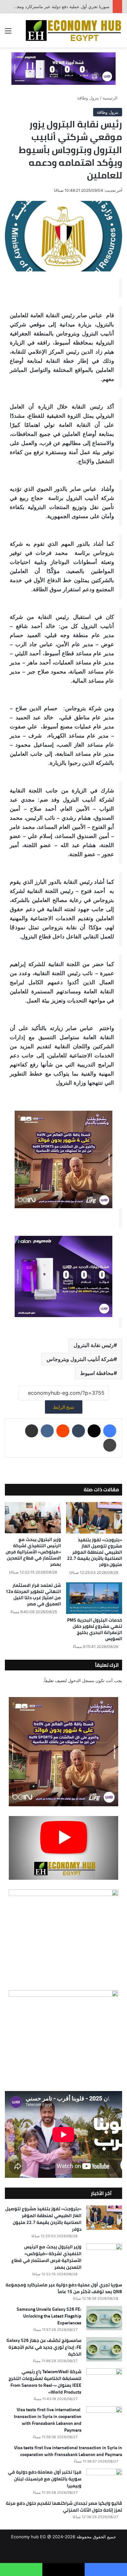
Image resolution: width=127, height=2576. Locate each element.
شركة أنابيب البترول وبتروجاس (80, 1359)
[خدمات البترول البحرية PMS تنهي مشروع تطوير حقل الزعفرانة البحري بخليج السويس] (94, 1598)
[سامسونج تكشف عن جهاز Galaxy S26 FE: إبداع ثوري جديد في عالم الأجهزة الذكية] (104, 2349)
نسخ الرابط (64, 1407)
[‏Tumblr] (78, 1431)
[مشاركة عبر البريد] (32, 1431)
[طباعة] (110, 1445)
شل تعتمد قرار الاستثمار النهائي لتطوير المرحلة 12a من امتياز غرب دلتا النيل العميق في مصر (33, 1595)
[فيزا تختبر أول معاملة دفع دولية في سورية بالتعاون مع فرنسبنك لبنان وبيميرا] (104, 2481)
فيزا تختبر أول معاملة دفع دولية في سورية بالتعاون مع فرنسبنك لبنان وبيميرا (45, 2479)
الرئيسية (111, 98)
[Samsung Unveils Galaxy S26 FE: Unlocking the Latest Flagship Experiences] (104, 2318)
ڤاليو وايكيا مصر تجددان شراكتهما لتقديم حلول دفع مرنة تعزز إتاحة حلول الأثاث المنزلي (64, 2507)
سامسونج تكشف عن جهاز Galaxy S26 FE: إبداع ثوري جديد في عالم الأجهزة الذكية (44, 2347)
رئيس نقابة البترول (94, 1345)
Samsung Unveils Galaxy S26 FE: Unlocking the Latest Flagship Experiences (49, 2316)
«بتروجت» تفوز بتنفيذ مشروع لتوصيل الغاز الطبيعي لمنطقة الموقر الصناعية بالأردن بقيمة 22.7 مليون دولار (95, 1552)
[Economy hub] (73, 30)
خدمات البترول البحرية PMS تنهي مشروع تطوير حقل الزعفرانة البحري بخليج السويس (95, 1629)
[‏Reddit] (63, 1431)
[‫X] (94, 1431)
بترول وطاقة (88, 98)
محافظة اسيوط (97, 1373)
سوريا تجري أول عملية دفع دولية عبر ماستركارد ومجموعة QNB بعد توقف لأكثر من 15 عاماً (64, 2288)
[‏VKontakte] (47, 1431)
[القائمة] (8, 33)
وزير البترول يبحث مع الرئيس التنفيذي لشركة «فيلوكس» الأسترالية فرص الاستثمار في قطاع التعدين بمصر (33, 1552)
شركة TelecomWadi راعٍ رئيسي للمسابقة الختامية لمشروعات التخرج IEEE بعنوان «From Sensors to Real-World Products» (45, 2382)
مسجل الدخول (81, 1680)
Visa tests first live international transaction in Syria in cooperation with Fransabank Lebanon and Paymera (48, 2420)
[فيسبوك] (110, 1431)
